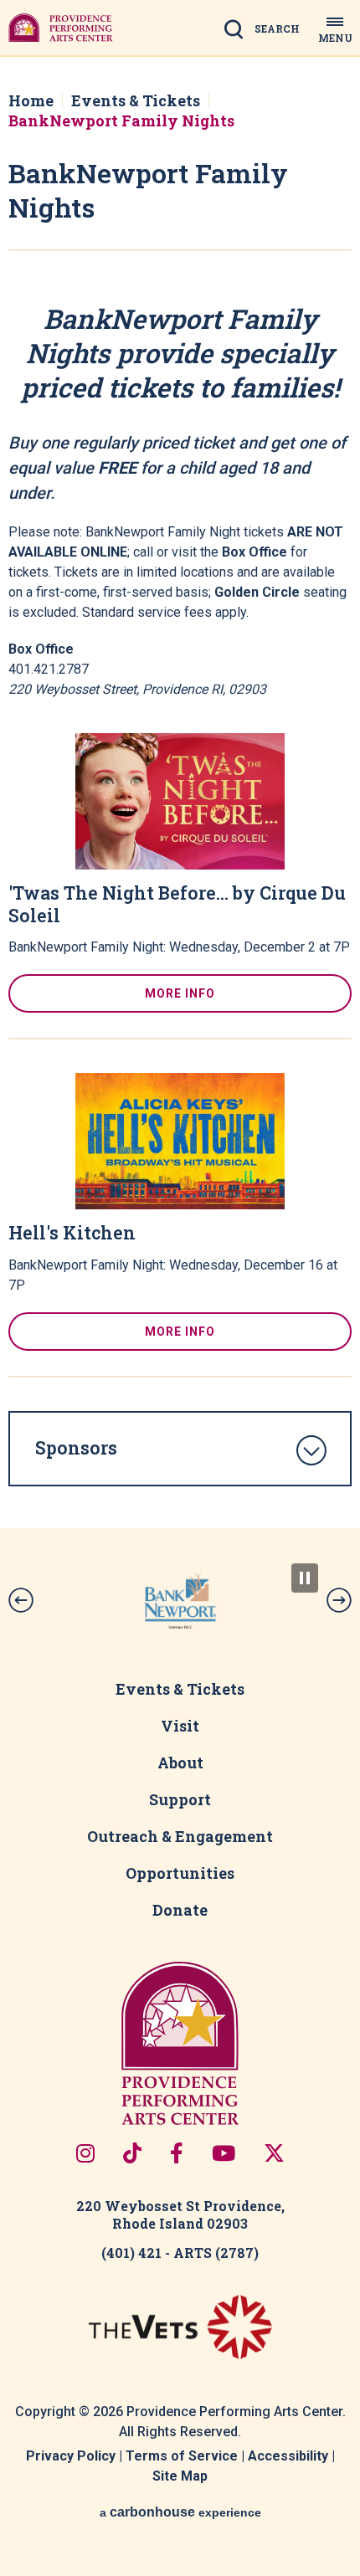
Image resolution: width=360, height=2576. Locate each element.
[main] (180, 793)
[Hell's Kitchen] (180, 1141)
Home (31, 100)
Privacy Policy (71, 2456)
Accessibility (288, 2456)
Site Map (180, 2476)
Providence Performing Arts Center (61, 28)
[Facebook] (177, 2153)
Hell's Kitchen (72, 1233)
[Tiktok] (132, 2153)
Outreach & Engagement (180, 1836)
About (180, 1763)
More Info (180, 993)
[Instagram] (85, 2153)
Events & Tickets (136, 100)
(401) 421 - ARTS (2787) (180, 2253)
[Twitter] (274, 2153)
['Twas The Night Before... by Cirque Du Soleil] (180, 801)
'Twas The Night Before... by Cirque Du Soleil (177, 904)
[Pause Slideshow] (305, 1578)
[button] (21, 1600)
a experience (180, 2512)
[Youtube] (224, 2153)
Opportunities (180, 1873)
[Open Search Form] (267, 30)
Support (180, 1799)
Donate (180, 1910)
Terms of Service (182, 2456)
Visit (180, 1726)
